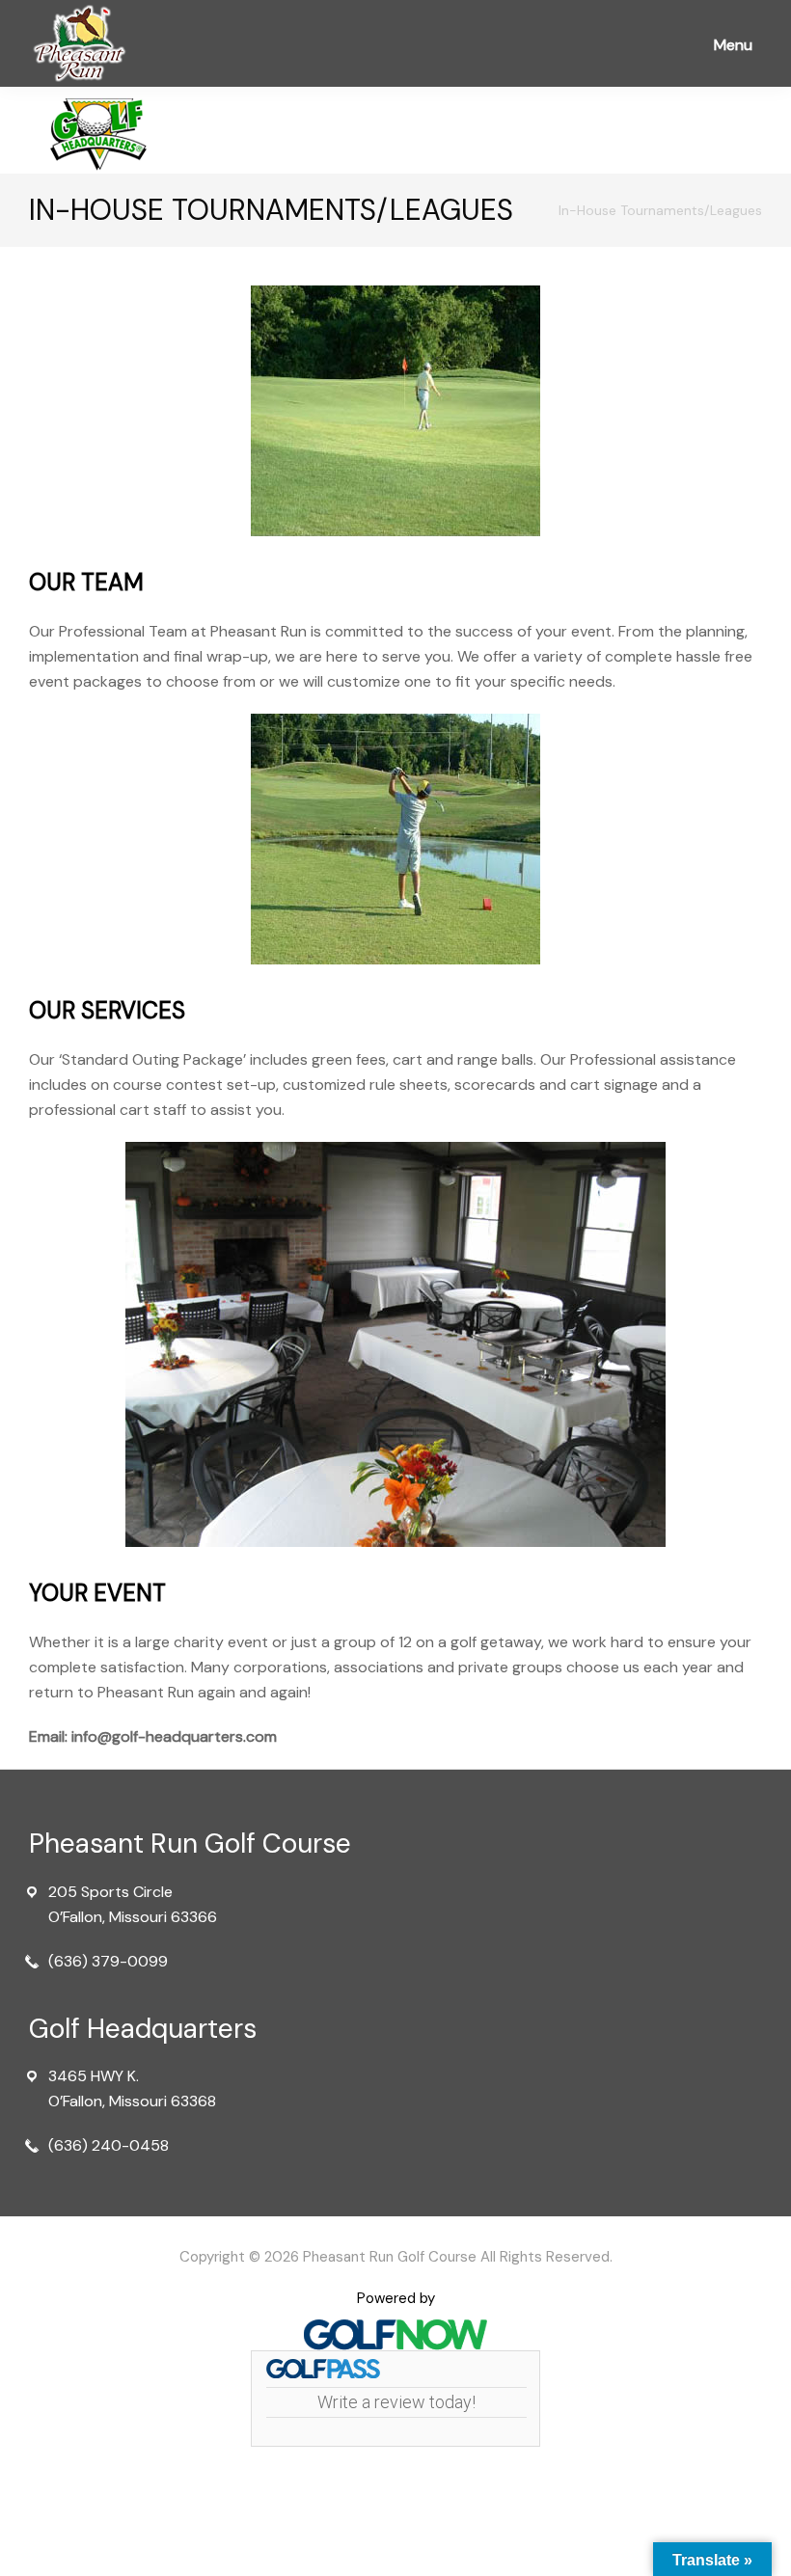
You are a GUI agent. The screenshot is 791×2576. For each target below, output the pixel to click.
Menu (733, 45)
